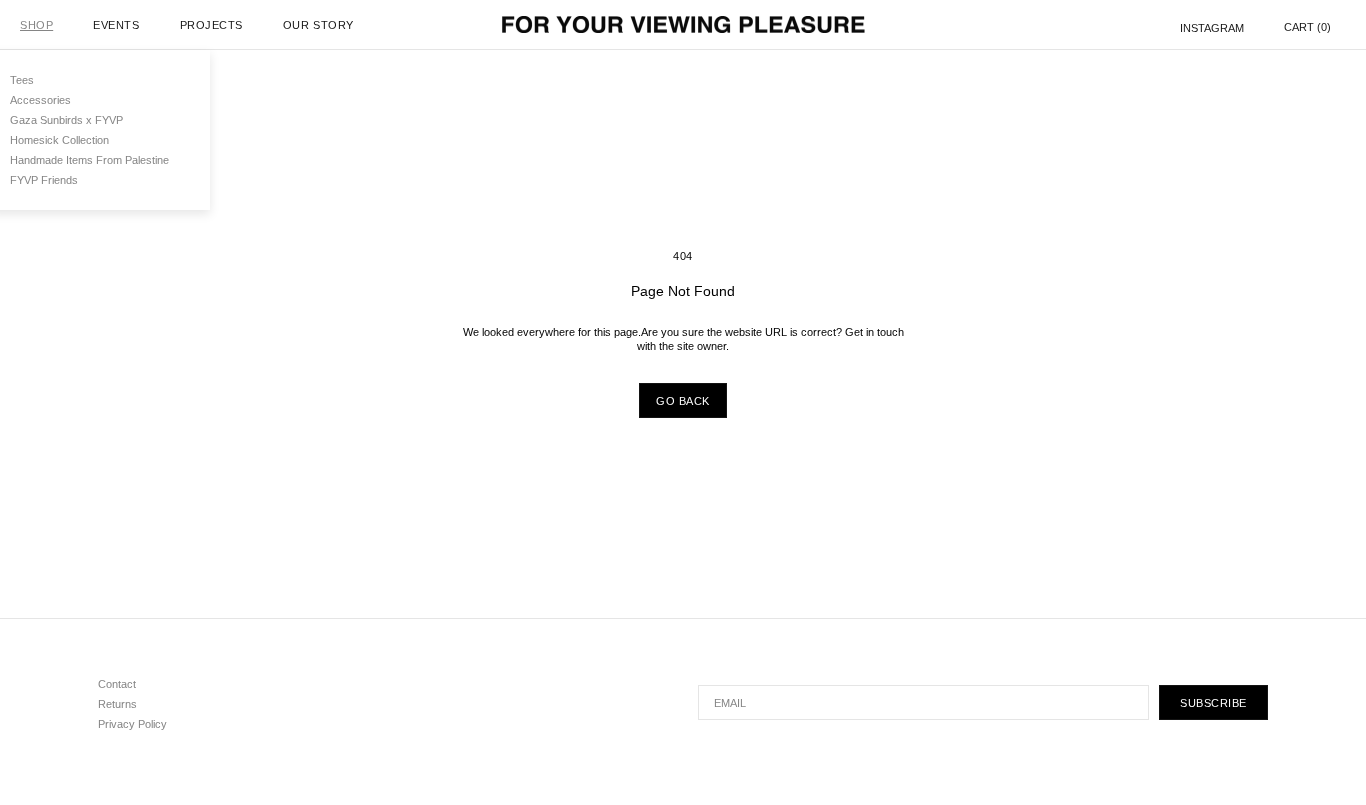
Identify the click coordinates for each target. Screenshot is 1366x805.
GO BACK (683, 401)
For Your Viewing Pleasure (683, 25)
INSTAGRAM (1212, 27)
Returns (117, 704)
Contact (117, 684)
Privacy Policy (132, 724)
